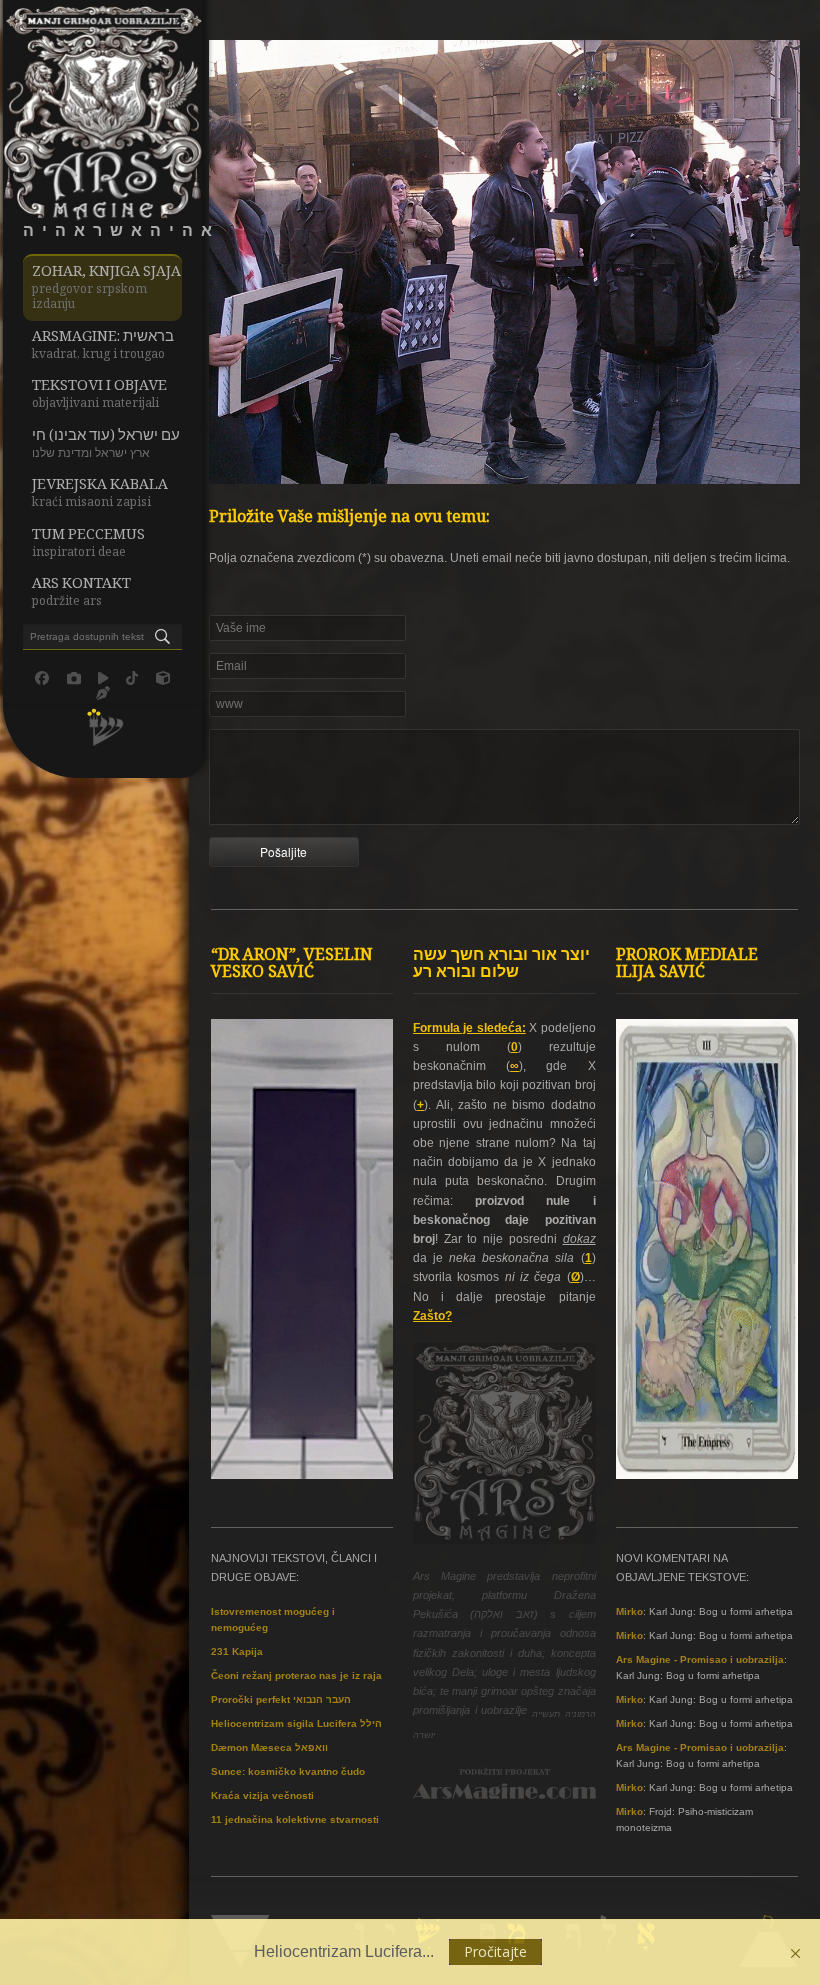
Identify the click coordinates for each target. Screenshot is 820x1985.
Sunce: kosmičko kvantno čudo (288, 1771)
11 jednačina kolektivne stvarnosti (295, 1819)
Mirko (629, 1611)
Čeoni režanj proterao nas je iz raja (296, 1675)
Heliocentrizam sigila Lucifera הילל (296, 1723)
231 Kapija (237, 1651)
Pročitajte (495, 1951)
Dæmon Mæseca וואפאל (269, 1747)
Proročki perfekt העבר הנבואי (281, 1699)
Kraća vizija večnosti (262, 1795)
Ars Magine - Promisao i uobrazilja (700, 1659)
